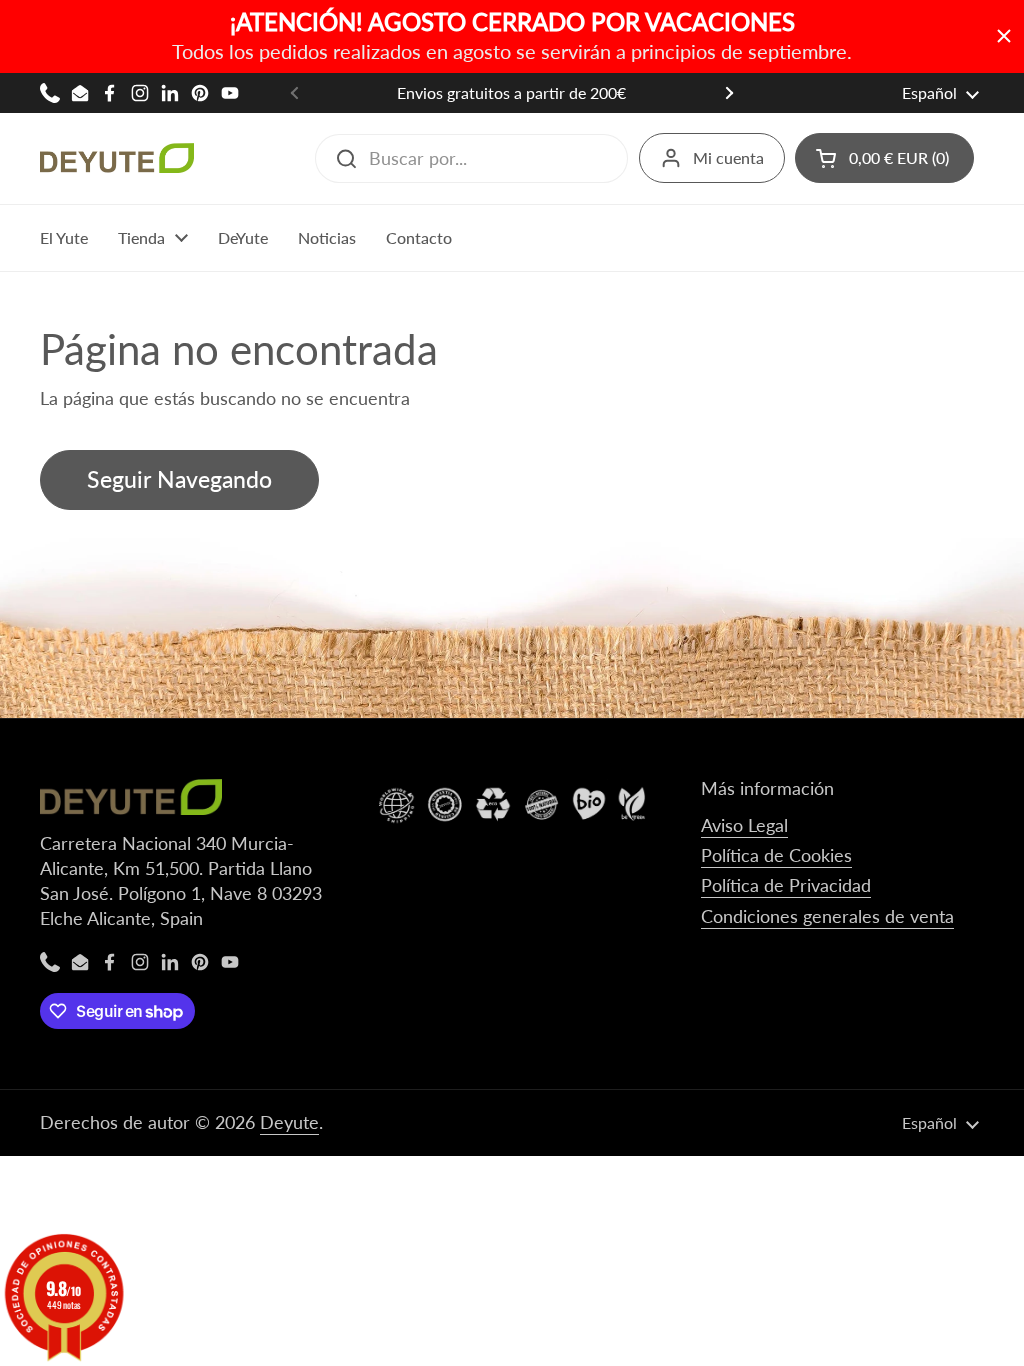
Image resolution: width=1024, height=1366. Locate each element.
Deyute (289, 1122)
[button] (884, 158)
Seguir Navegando (179, 479)
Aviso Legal (744, 825)
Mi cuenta (728, 157)
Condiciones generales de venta (827, 916)
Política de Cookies (776, 855)
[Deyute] (117, 158)
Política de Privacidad (786, 885)
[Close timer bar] (1004, 36)
